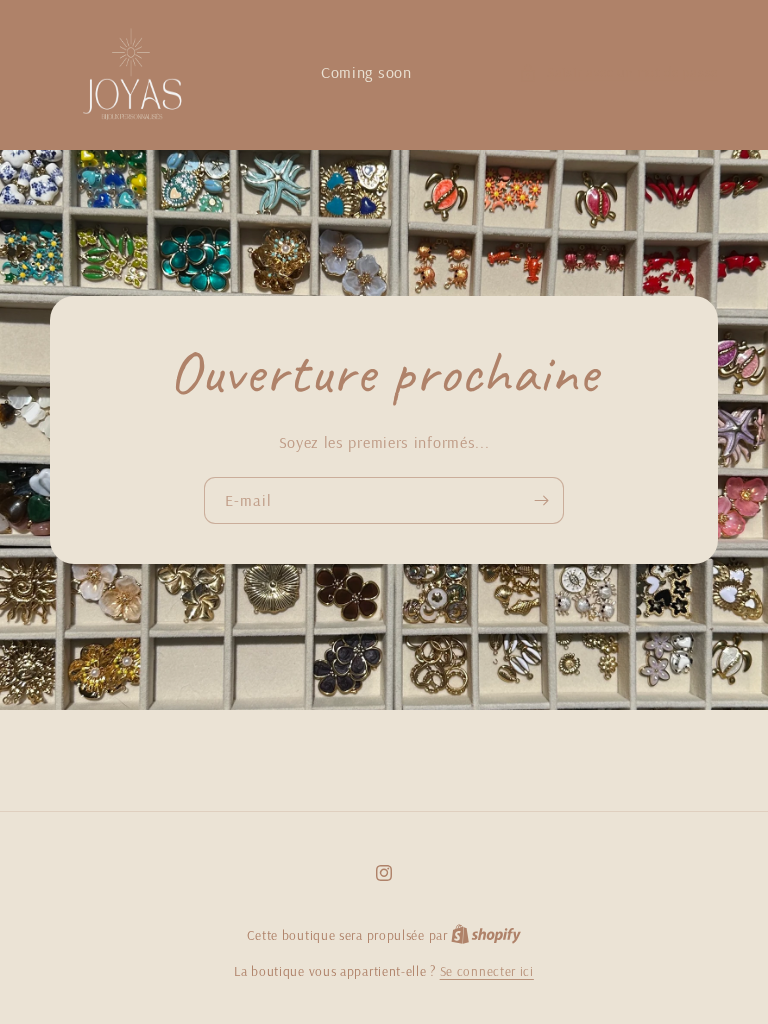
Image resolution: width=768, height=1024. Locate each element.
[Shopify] (486, 935)
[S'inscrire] (541, 500)
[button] (618, 72)
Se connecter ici (487, 971)
